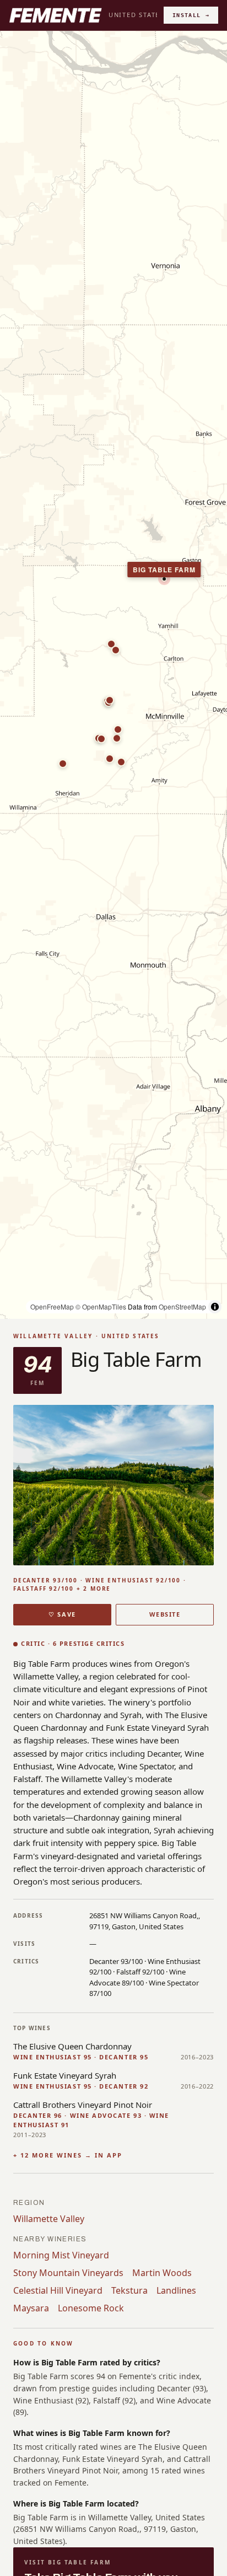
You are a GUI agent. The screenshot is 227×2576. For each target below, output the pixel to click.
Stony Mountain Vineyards (68, 2273)
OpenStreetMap (182, 1306)
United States (136, 15)
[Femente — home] (55, 15)
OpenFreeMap (52, 1306)
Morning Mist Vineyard (61, 2255)
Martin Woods (162, 2273)
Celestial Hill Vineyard (58, 2290)
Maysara (31, 2308)
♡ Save (62, 1614)
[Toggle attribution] (215, 1307)
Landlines (176, 2290)
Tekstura (129, 2290)
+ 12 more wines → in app (68, 2155)
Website (165, 1614)
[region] (113, 675)
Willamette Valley (49, 2219)
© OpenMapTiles (101, 1306)
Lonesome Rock (91, 2308)
